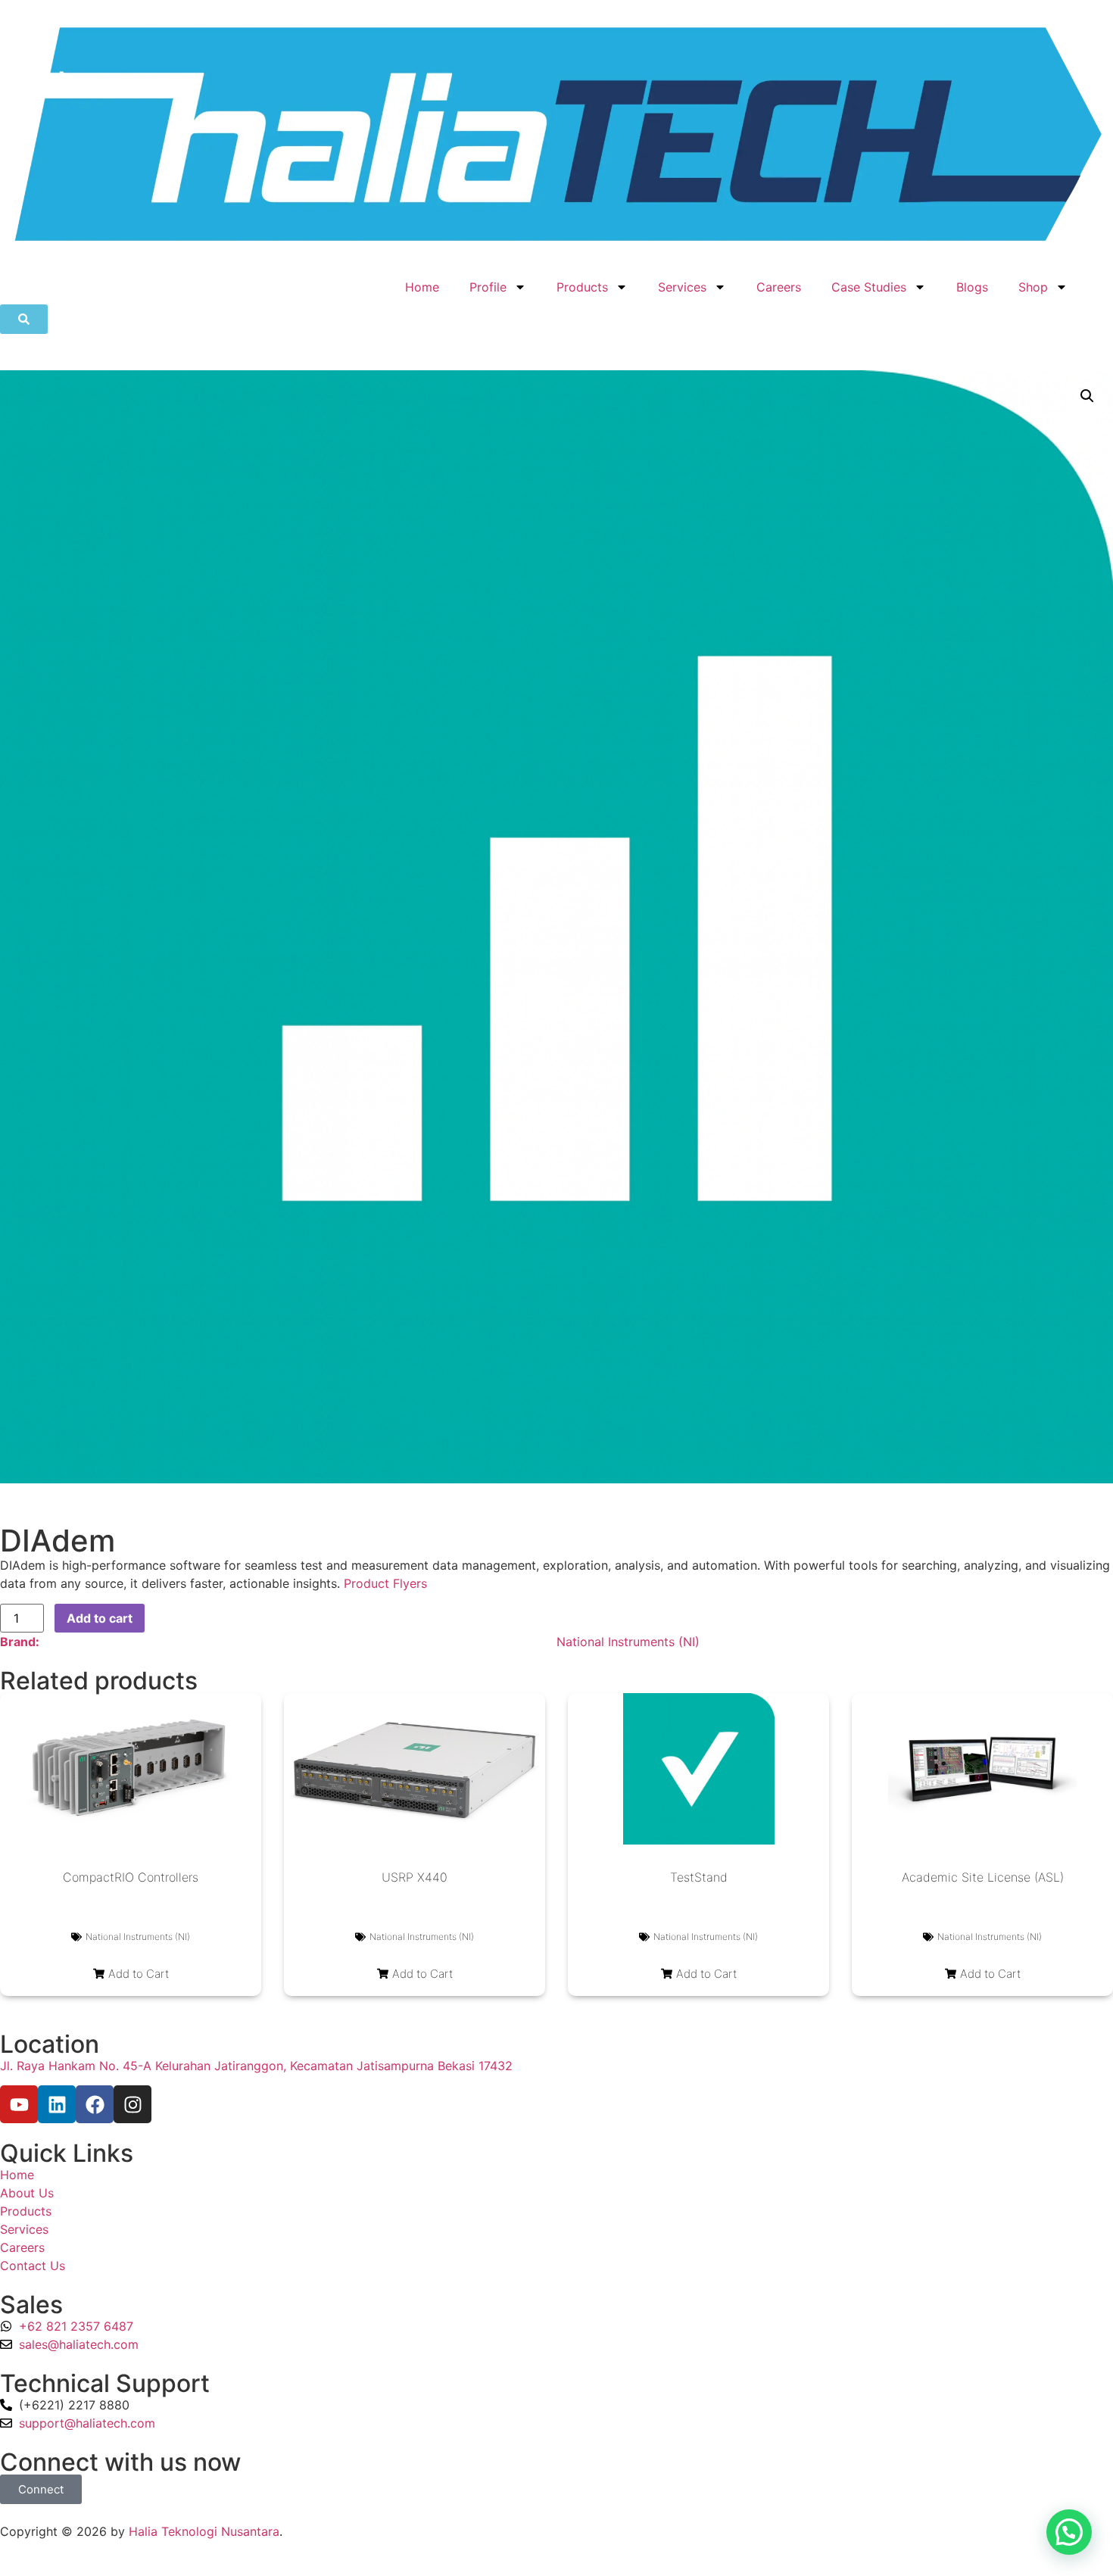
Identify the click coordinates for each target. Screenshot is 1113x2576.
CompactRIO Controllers (131, 1877)
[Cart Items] (1098, 279)
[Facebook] (95, 2104)
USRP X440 (415, 1877)
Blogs (972, 287)
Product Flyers (385, 1583)
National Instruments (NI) (628, 1642)
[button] (1087, 396)
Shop (1033, 287)
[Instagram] (132, 2104)
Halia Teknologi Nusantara (204, 2531)
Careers (779, 287)
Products (582, 287)
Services (682, 287)
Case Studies (869, 287)
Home (422, 287)
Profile (488, 287)
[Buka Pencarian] (24, 319)
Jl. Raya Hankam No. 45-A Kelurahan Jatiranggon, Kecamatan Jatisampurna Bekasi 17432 (256, 2066)
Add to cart (100, 1618)
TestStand (699, 1877)
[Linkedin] (57, 2104)
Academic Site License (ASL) (983, 1877)
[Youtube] (19, 2104)
